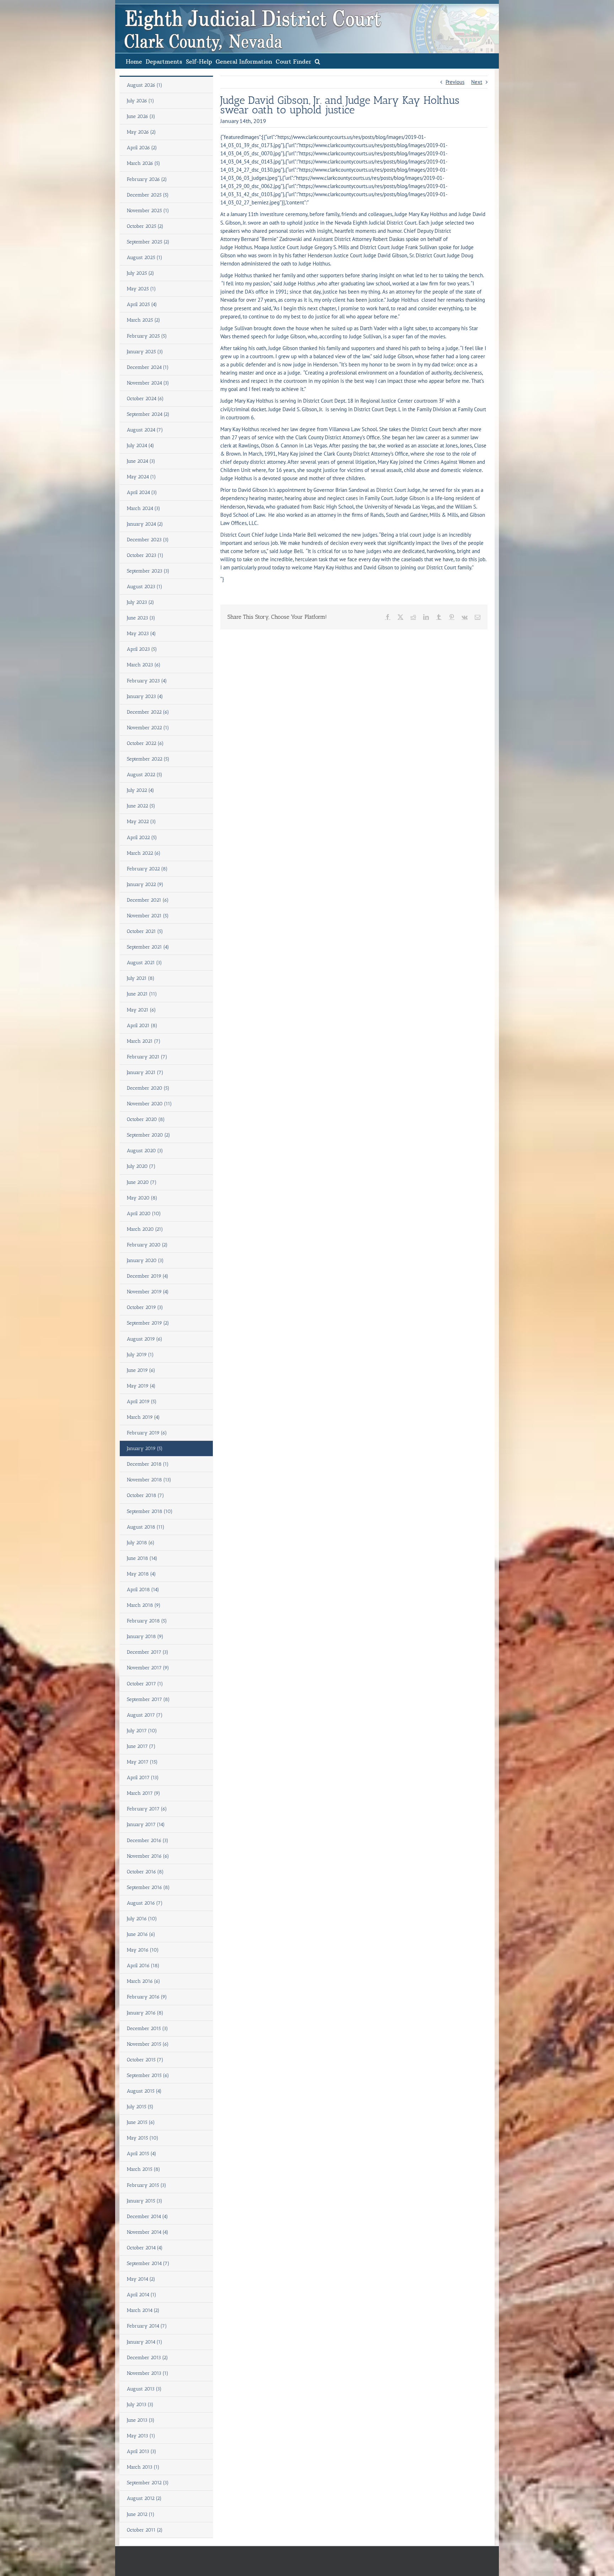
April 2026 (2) (142, 148)
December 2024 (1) (148, 367)
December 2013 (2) (147, 2358)
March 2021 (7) (144, 1041)
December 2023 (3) (148, 540)
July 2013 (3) (140, 2405)
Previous (455, 82)
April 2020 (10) (144, 1214)
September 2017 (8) (148, 1699)
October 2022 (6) (145, 743)
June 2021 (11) (142, 994)
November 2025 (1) (148, 211)
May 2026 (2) (141, 132)
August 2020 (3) (145, 1151)
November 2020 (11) (149, 1104)
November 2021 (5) (148, 916)
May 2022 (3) (141, 822)
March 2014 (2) (143, 2310)
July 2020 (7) (141, 1166)
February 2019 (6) (147, 1433)
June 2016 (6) (141, 1934)
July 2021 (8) (141, 978)
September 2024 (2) (148, 414)
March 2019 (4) (143, 1417)
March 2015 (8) (144, 2169)
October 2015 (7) (145, 2060)
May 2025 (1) (141, 289)
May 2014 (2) (141, 2279)
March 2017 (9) (144, 1793)
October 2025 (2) (145, 226)
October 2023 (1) (145, 555)
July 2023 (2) (141, 602)
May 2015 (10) (143, 2138)
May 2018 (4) (141, 1574)
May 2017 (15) (142, 1762)
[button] (317, 61)
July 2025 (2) (141, 273)
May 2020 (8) (142, 1198)
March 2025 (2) (144, 320)
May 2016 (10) (143, 1950)
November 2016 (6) (148, 1856)
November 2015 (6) (148, 2044)
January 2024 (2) (145, 524)
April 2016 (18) (143, 1966)
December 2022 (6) (148, 712)
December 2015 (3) (147, 2028)
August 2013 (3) (144, 2389)
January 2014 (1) (145, 2342)
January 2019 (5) (145, 1448)
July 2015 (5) (140, 2107)
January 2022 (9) (145, 884)
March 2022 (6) (144, 853)
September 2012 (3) (148, 2483)
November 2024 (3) (148, 383)
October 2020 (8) (146, 1119)
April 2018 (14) (143, 1590)
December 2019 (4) (148, 1276)
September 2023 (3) (148, 571)
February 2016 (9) (147, 1997)
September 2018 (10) (150, 1511)
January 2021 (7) (145, 1072)
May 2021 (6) (141, 1010)
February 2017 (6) (147, 1809)
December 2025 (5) (148, 195)
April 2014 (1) (142, 2295)
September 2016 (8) (148, 1887)
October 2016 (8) (145, 1872)
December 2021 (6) (148, 900)
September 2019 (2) (148, 1323)
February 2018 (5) (147, 1621)
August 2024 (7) (145, 430)
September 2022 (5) (148, 759)
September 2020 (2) (149, 1135)
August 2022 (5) (145, 775)
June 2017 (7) (141, 1746)
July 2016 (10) (142, 1919)
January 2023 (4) (145, 696)
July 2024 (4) (141, 446)
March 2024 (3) (144, 508)
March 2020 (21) (145, 1229)
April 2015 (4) (142, 2154)
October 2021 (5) (145, 931)
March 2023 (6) (144, 665)
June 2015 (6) (141, 2122)
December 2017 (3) (148, 1652)
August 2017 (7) (145, 1715)
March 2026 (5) (144, 163)
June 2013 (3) (141, 2420)
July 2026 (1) (141, 101)
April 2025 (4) (142, 304)
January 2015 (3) (145, 2201)
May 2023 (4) (141, 634)
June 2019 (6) (141, 1370)
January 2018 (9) (145, 1636)
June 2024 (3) (141, 461)
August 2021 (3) (144, 963)
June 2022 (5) (141, 806)
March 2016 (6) (144, 1981)
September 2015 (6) (148, 2075)
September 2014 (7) (148, 2263)
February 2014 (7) (147, 2326)
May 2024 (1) (141, 477)
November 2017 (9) (148, 1668)
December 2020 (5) (148, 1088)
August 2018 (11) (146, 1527)
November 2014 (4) (148, 2232)
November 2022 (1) (148, 728)
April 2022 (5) (142, 838)
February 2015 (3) (147, 2185)
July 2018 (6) (141, 1543)
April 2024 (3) (142, 492)
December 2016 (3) (148, 1840)
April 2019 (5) (142, 1402)
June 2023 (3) (141, 618)
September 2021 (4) (148, 947)
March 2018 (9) (144, 1605)
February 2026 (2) (147, 179)
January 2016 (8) (145, 2013)
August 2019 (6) (145, 1339)
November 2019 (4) (148, 1292)
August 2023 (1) (145, 587)
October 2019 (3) (145, 1307)
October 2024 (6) (145, 399)
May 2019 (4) (141, 1386)
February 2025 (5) (147, 336)
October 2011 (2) (145, 2530)
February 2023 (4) (147, 681)
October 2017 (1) (145, 1684)
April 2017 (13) (143, 1778)
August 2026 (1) (145, 85)
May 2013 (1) (141, 2436)
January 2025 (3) (145, 352)
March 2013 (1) (143, 2467)
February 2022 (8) (147, 869)
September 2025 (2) (148, 242)
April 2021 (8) (142, 1026)
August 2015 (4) (144, 2091)
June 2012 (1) (141, 2514)
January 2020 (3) (145, 1260)
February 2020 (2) (147, 1245)
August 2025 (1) (145, 257)
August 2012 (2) (144, 2498)
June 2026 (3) (141, 116)
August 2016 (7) (145, 1903)
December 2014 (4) (147, 2217)
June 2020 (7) (142, 1182)
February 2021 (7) (147, 1057)
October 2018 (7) (146, 1495)
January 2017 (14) (146, 1824)
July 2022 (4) (141, 790)
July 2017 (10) (142, 1731)
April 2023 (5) (142, 649)
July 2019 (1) (140, 1355)
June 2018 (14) (142, 1558)
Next (477, 82)
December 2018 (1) (148, 1464)
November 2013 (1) (148, 2373)
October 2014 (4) (145, 2248)
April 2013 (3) (142, 2451)
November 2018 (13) (149, 1480)
